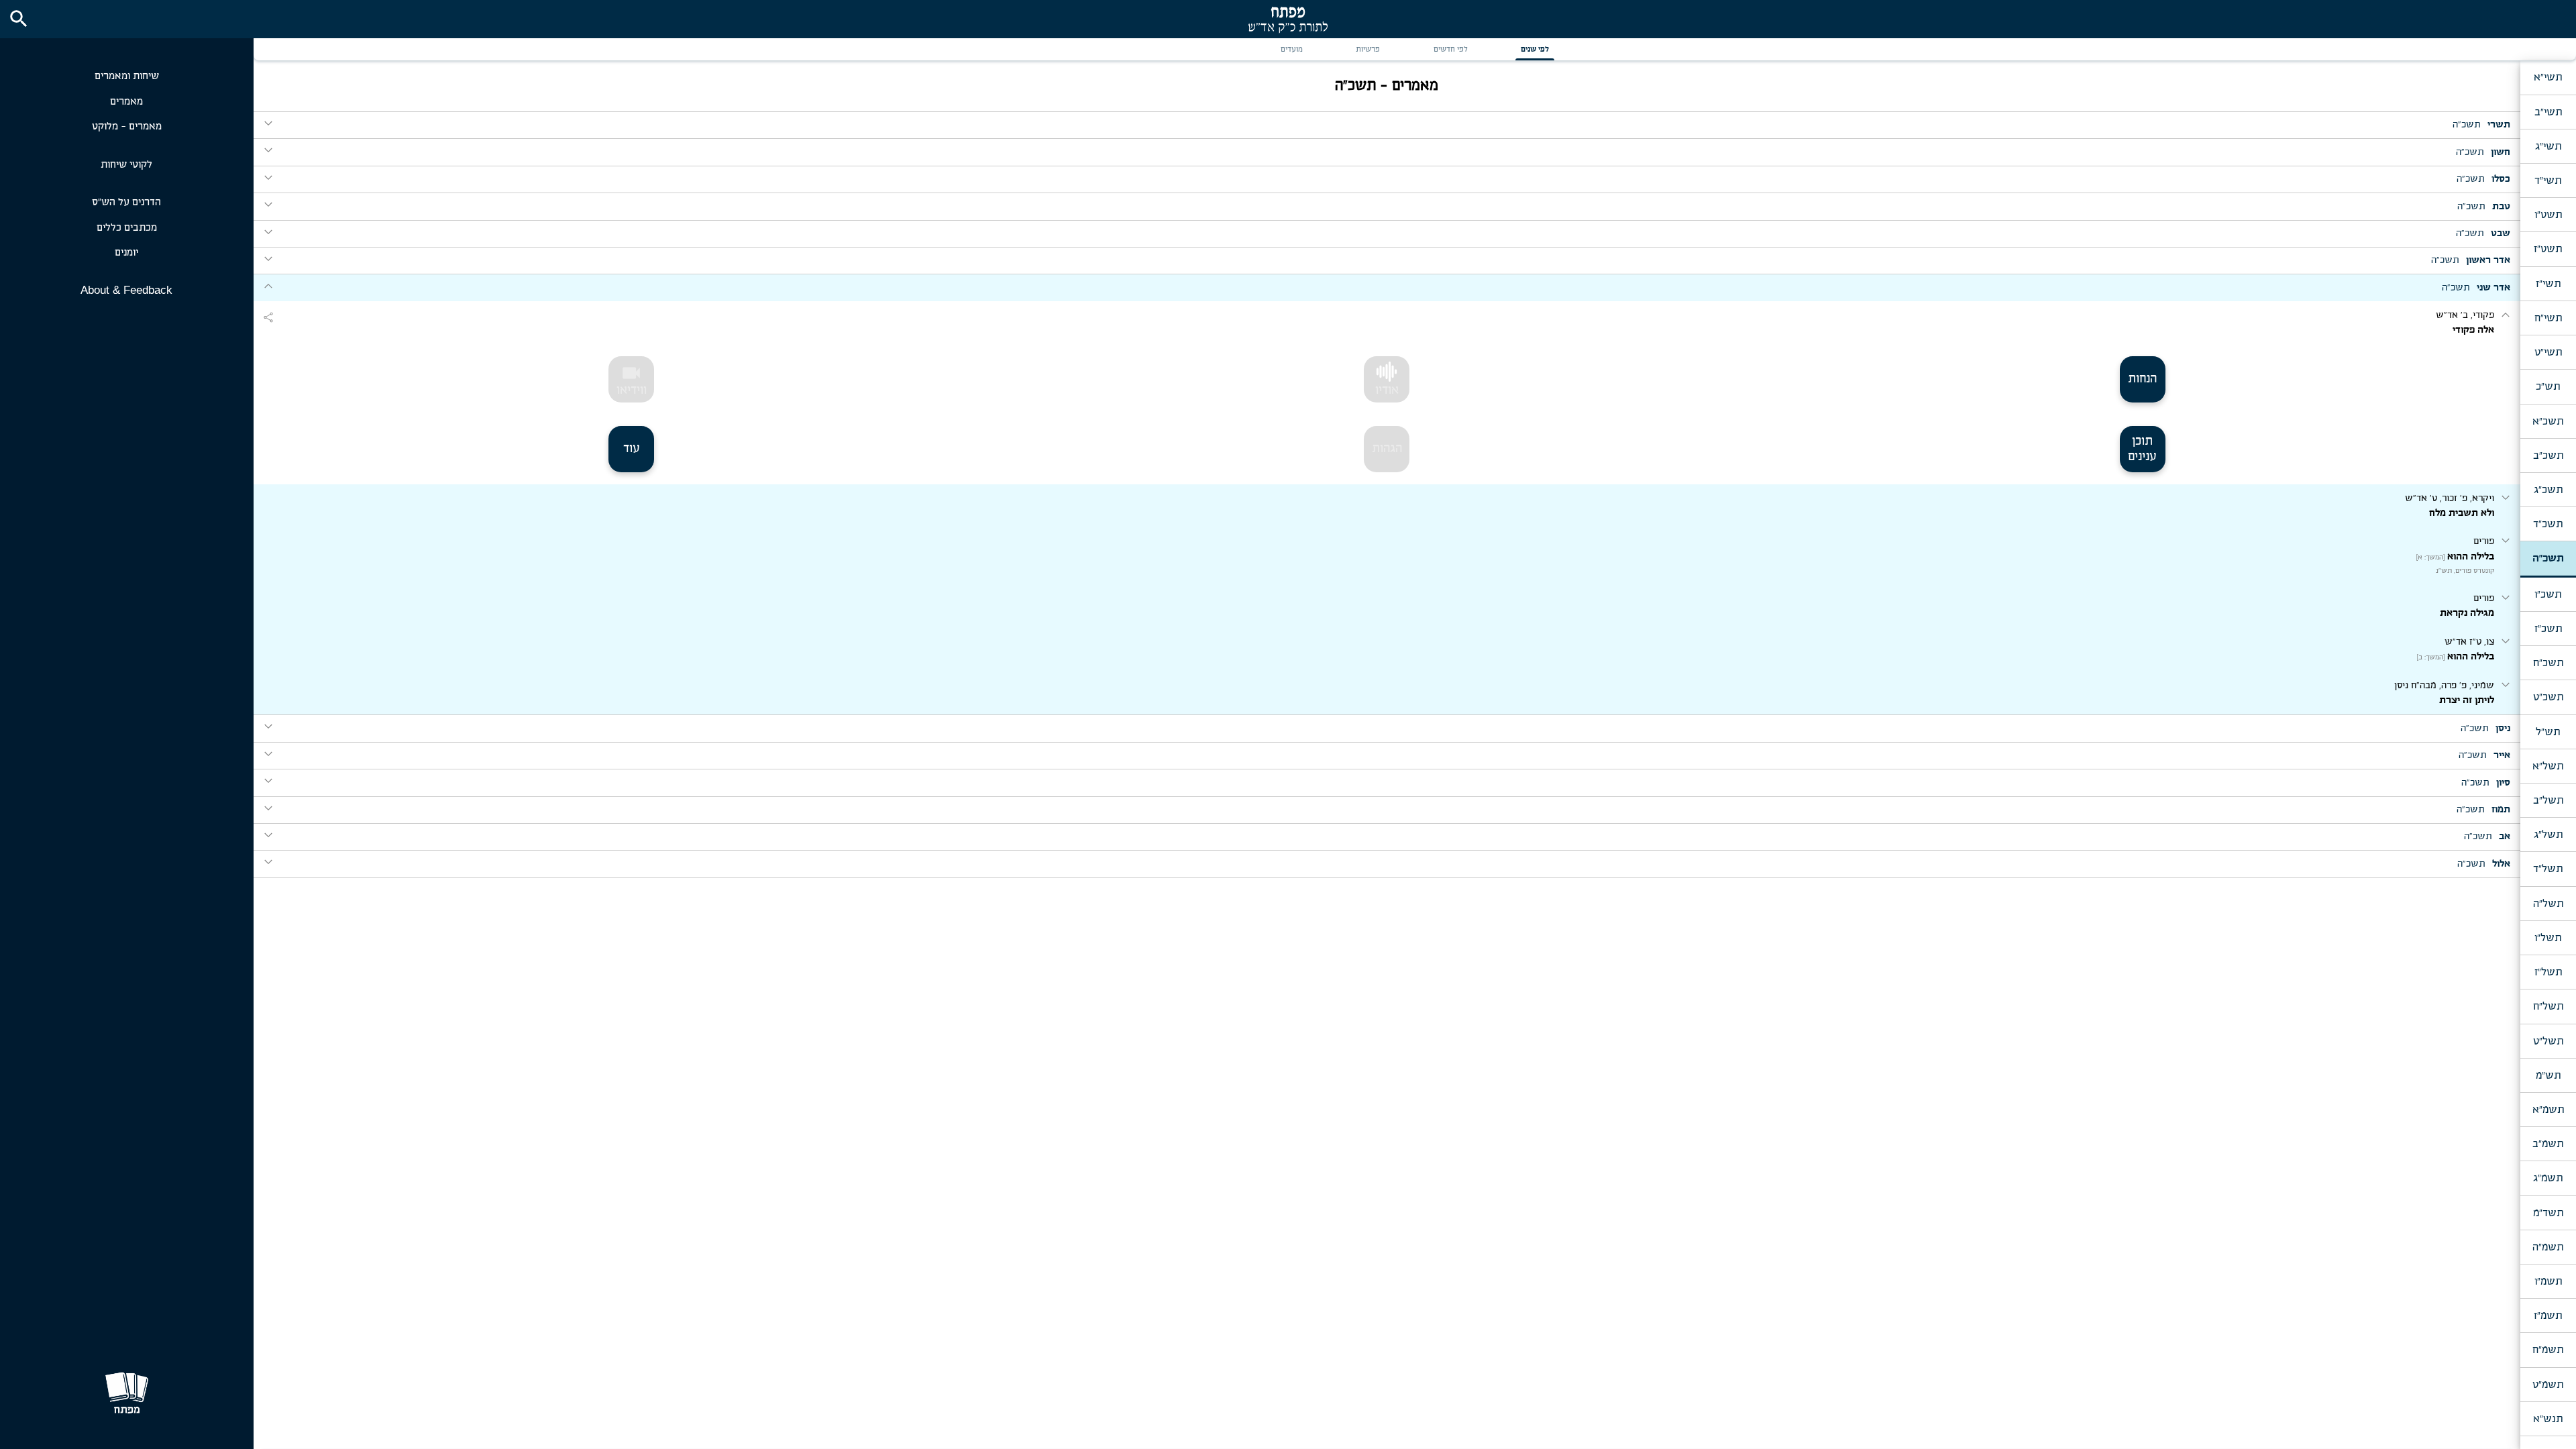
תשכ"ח (2548, 663)
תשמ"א (2548, 1110)
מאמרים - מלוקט (127, 126)
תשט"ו (2548, 215)
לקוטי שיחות (126, 165)
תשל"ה (2548, 904)
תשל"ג (2548, 835)
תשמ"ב (2548, 1144)
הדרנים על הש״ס (126, 202)
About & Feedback (126, 290)
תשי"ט (2548, 352)
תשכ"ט (2548, 697)
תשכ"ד (2548, 524)
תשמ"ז (2548, 1316)
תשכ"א (2548, 421)
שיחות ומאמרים (127, 76)
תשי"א (2548, 77)
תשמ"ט (2548, 1385)
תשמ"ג (2548, 1178)
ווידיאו (632, 380)
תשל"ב (2548, 800)
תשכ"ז (2548, 629)
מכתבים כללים (127, 228)
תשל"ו (2548, 938)
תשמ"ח (2548, 1350)
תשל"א (2548, 766)
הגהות (1387, 449)
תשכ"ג (2548, 490)
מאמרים (126, 102)
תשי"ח (2548, 318)
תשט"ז (2548, 249)
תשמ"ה (2548, 1247)
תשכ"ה (2548, 558)
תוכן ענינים (2142, 449)
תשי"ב (2548, 112)
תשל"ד (2548, 869)
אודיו (1387, 390)
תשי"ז (2548, 284)
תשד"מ (2548, 1213)
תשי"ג (2548, 146)
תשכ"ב (2548, 455)
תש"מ (2548, 1075)
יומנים (126, 253)
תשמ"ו (2548, 1281)
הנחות (2142, 379)
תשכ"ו (2548, 594)
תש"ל (2548, 732)
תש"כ (2548, 386)
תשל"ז (2548, 972)
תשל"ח (2548, 1006)
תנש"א (2548, 1419)
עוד (632, 449)
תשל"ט (2548, 1041)
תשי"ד (2548, 180)
